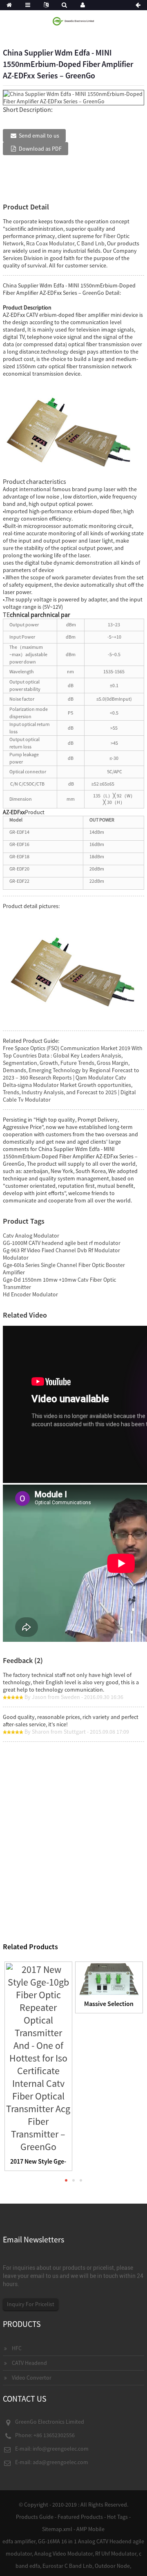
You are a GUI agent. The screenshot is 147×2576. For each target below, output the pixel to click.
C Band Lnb (91, 243)
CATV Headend (29, 2363)
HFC (17, 2348)
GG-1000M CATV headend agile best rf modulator (62, 1243)
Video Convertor (32, 2378)
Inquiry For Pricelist (31, 2304)
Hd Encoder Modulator (30, 1294)
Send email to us (39, 136)
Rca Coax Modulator (50, 243)
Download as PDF (40, 149)
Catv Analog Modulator (31, 1236)
